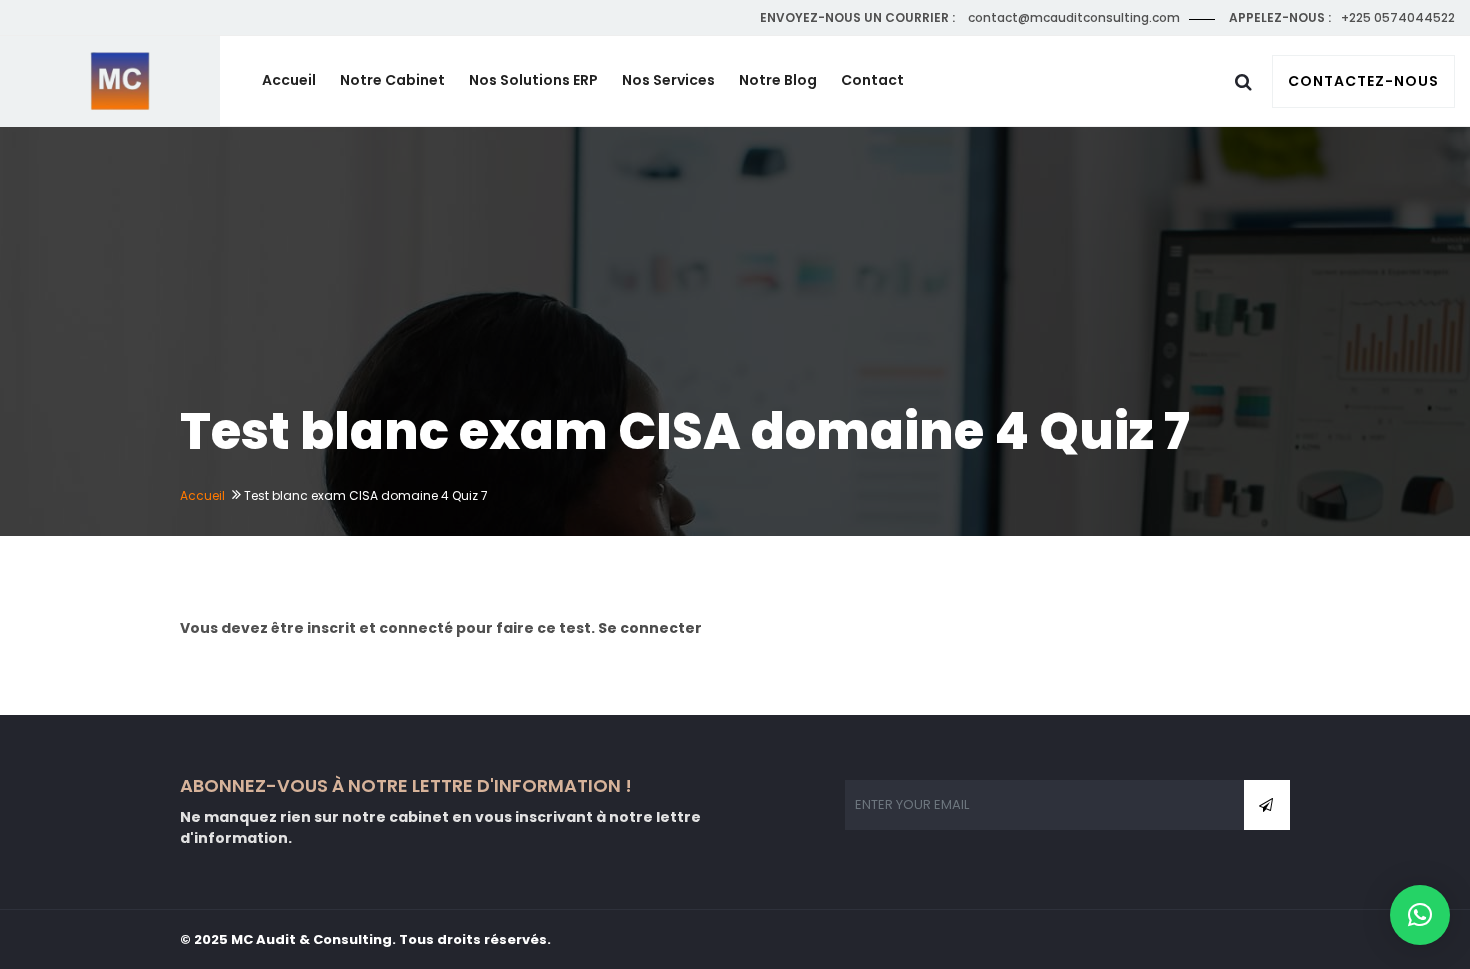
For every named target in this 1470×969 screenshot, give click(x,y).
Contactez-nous (1363, 81)
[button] (1420, 915)
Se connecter (650, 628)
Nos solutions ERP (533, 80)
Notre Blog (778, 80)
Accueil (289, 80)
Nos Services (668, 80)
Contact (872, 80)
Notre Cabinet (392, 80)
